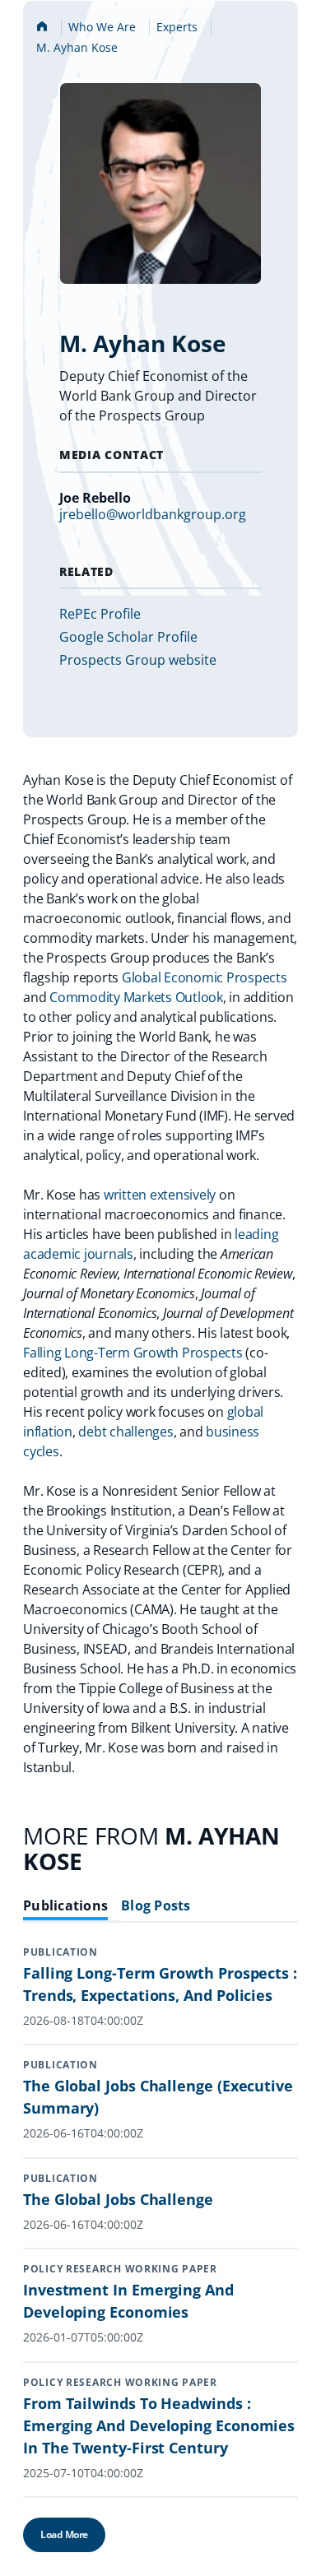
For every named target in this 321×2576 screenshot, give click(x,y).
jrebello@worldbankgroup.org (153, 514)
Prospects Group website (138, 660)
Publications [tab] (65, 1906)
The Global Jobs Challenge (118, 2199)
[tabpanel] (160, 2261)
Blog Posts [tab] (156, 1906)
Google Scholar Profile (128, 637)
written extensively (160, 1195)
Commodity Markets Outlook (136, 997)
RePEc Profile (100, 614)
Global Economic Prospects (205, 977)
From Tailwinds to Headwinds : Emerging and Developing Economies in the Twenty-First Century (159, 2425)
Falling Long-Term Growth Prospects (133, 1353)
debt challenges (126, 1432)
